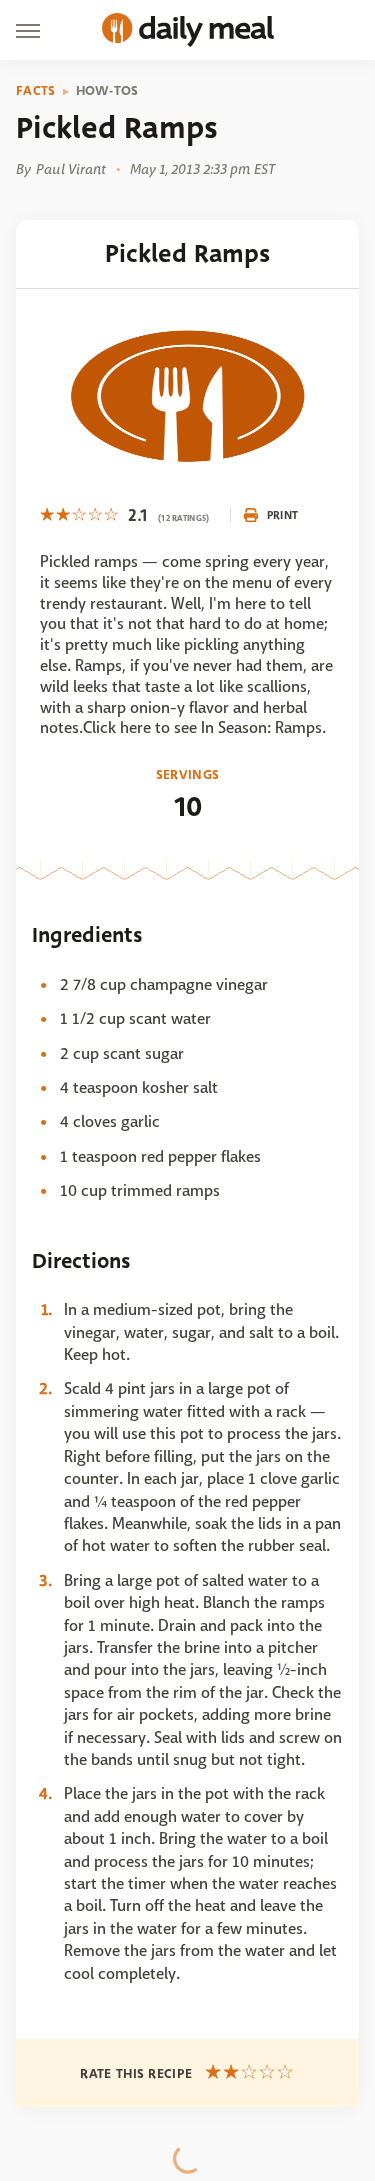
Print (283, 515)
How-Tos (107, 91)
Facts (36, 91)
